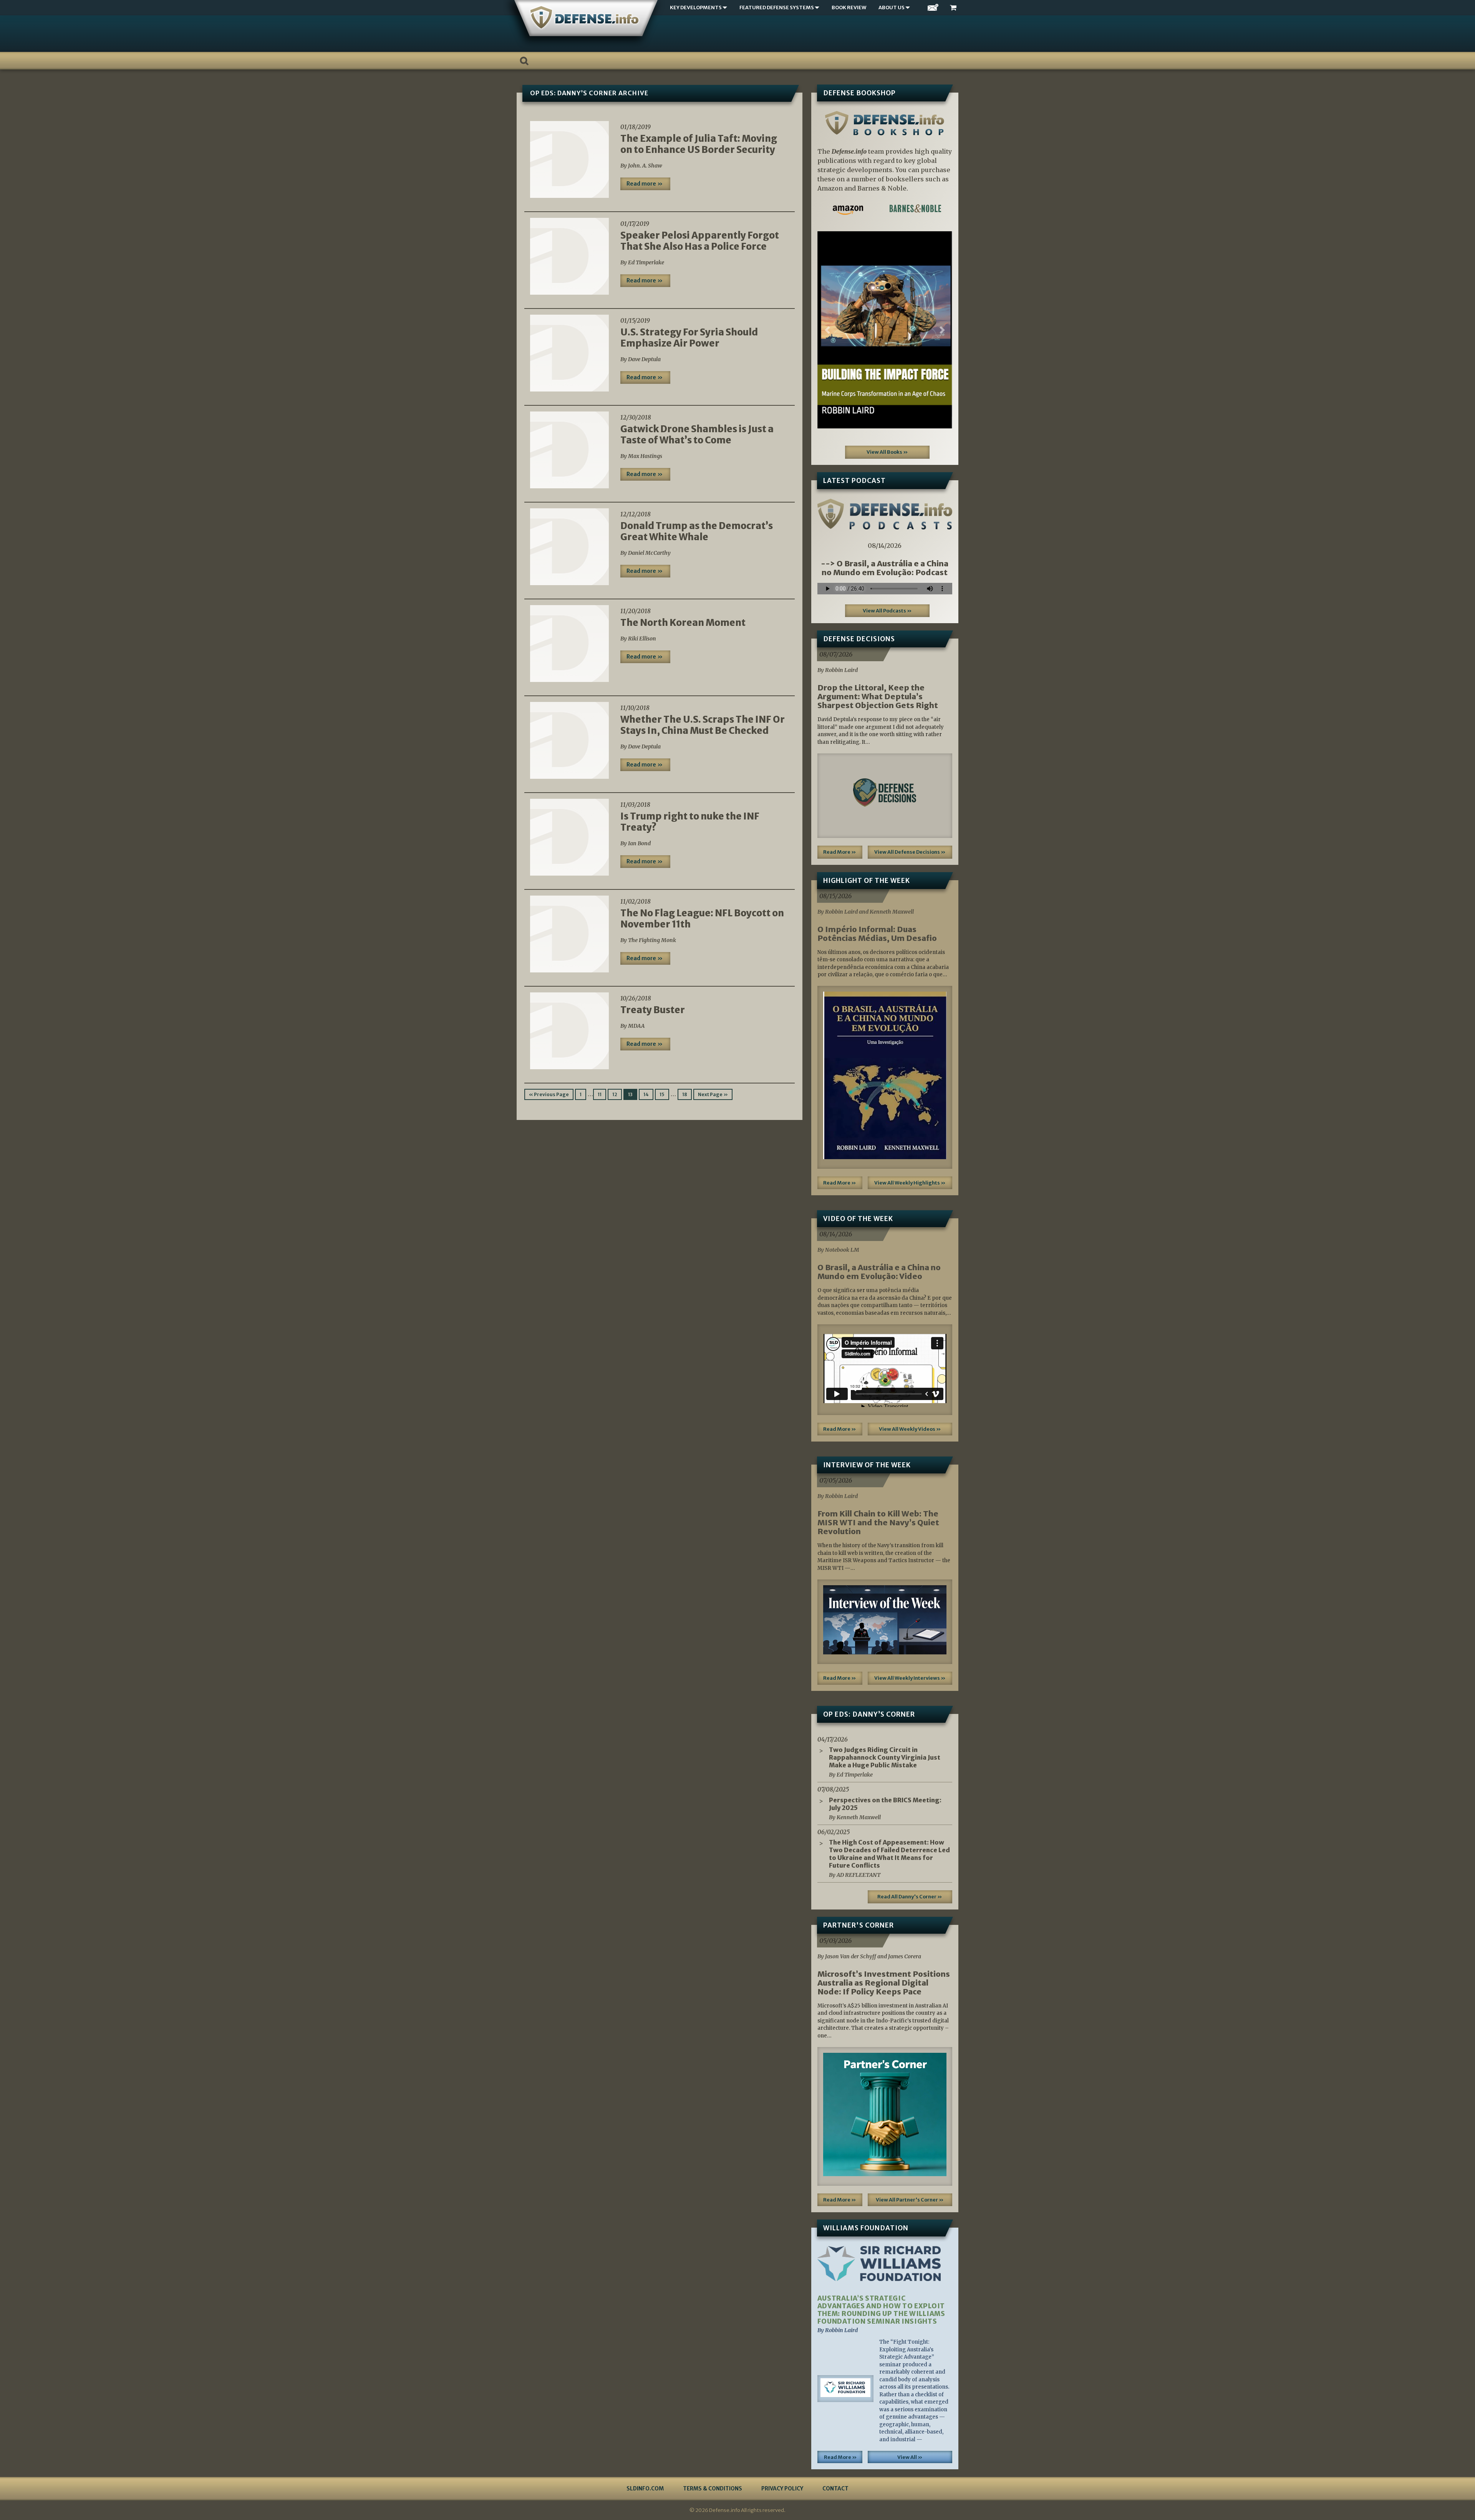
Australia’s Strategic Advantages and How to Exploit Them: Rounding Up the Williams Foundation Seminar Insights (881, 2310)
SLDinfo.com (645, 2488)
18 (685, 1094)
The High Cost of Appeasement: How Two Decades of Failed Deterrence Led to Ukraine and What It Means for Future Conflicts (889, 1854)
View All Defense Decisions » (910, 852)
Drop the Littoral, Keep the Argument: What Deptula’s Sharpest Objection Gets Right (878, 696)
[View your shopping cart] (954, 8)
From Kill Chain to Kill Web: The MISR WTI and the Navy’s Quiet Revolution (878, 1522)
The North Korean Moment (683, 623)
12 (615, 1094)
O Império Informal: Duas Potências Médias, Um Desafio (877, 934)
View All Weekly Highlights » (910, 1183)
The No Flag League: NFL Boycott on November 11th (702, 919)
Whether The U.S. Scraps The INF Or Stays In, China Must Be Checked (703, 725)
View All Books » (887, 452)
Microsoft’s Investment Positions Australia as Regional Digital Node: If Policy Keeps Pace (884, 1983)
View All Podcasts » (887, 611)
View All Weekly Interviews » (910, 1678)
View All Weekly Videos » (910, 1429)
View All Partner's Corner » (910, 2200)
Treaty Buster (653, 1010)
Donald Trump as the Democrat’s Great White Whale (697, 531)
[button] (828, 330)
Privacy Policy (782, 2488)
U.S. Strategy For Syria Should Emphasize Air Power (689, 338)
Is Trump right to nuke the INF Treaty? (690, 822)
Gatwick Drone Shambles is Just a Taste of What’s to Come (697, 435)
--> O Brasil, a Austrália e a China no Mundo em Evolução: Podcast (885, 568)
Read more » (645, 184)
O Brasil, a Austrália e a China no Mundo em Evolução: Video (879, 1272)
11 (600, 1094)
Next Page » (713, 1094)
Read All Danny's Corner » (910, 1897)
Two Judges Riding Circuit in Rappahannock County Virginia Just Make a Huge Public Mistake (885, 1757)
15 (662, 1094)
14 (646, 1094)
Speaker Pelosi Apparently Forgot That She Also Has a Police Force (700, 241)
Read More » (840, 852)
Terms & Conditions (713, 2488)
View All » (910, 2457)
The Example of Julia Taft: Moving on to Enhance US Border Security (699, 144)
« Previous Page (549, 1094)
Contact (835, 2488)
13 (630, 1094)
